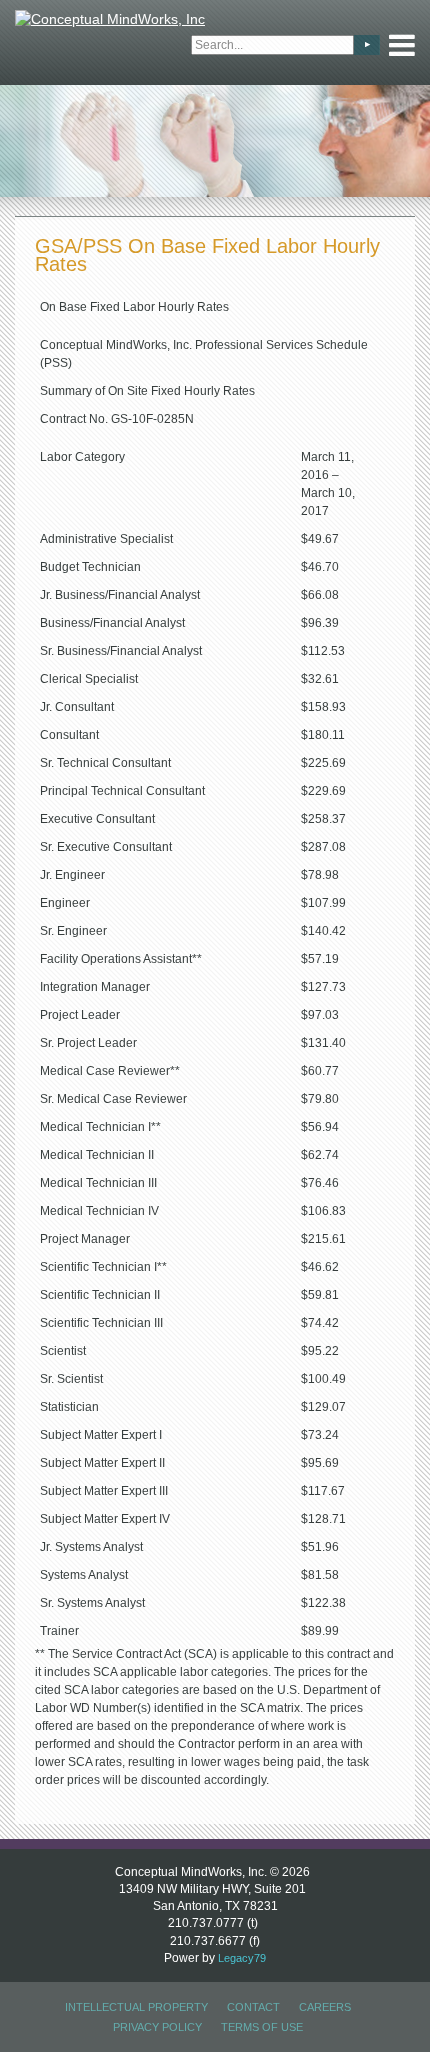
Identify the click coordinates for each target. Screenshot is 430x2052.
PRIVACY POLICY (157, 2027)
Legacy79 (242, 1958)
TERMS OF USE (262, 2027)
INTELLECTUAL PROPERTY (136, 2007)
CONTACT (253, 2007)
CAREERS (325, 2007)
